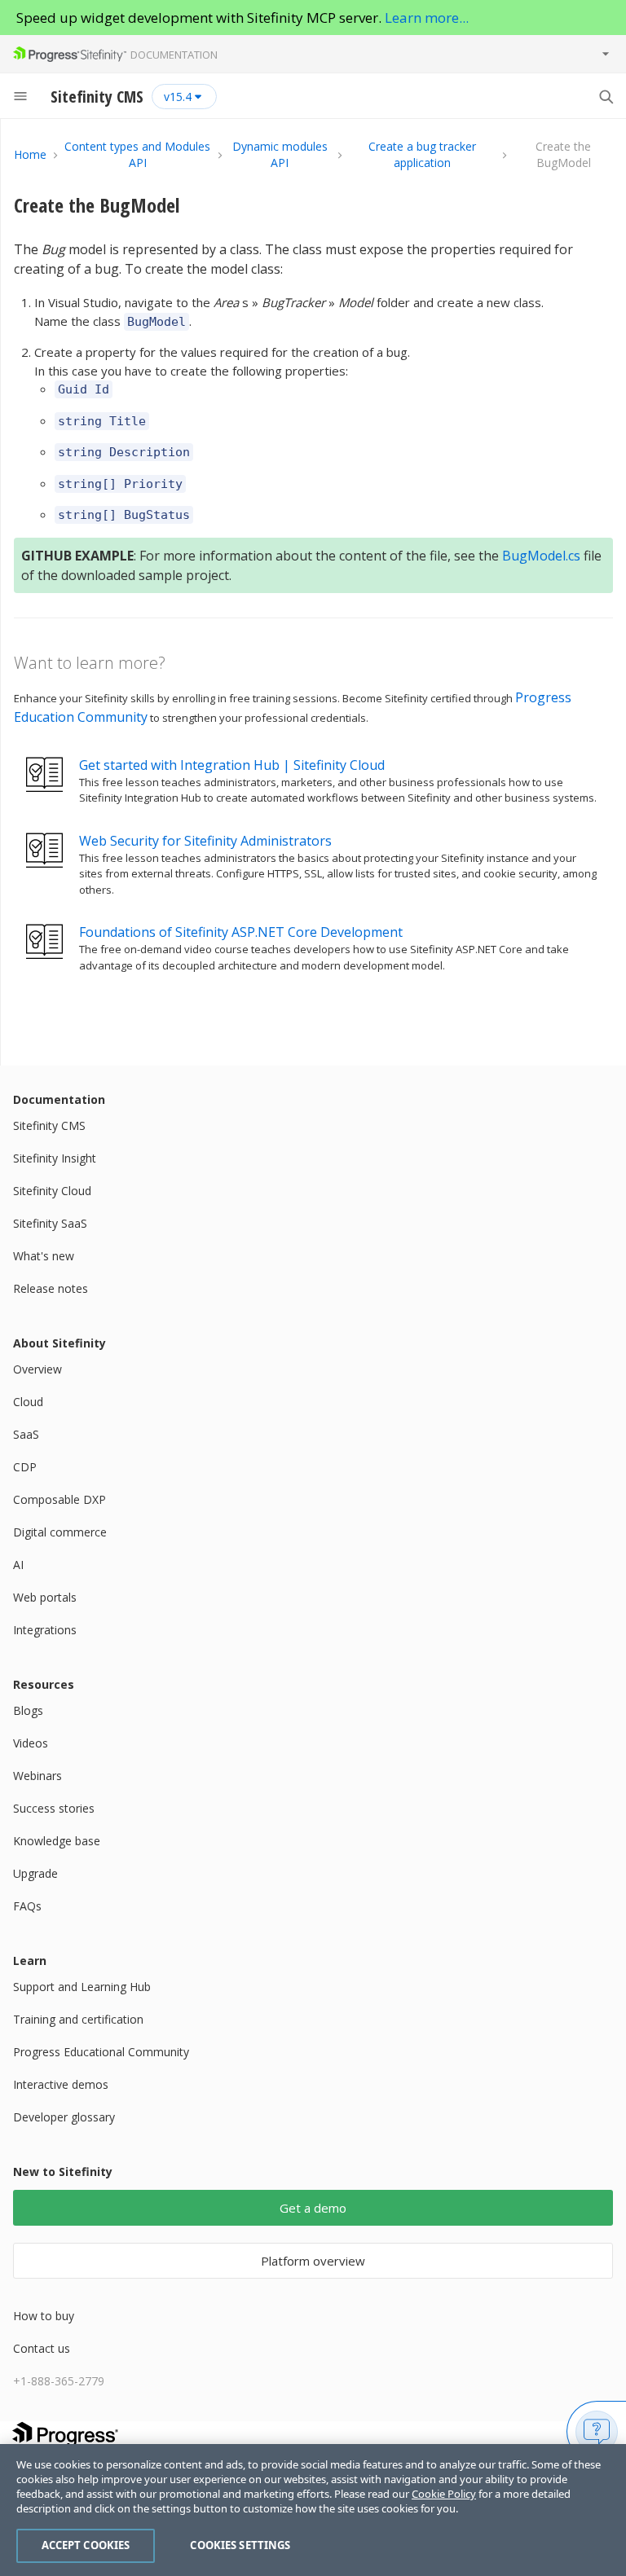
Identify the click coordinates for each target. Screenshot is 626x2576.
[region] (313, 2510)
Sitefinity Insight (55, 1158)
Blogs (28, 1710)
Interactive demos (61, 2084)
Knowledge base (57, 1841)
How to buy (44, 2316)
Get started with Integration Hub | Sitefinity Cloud (232, 765)
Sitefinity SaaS (50, 1223)
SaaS (26, 1434)
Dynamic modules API (280, 154)
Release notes (51, 1288)
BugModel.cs (541, 556)
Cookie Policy (444, 2494)
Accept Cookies (86, 2545)
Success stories (54, 1808)
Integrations (45, 1630)
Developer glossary (64, 2117)
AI (18, 1565)
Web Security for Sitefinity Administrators (205, 841)
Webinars (37, 1776)
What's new (44, 1256)
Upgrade (35, 1873)
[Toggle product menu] (606, 54)
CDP (25, 1467)
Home (30, 154)
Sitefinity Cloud (52, 1191)
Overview (37, 1369)
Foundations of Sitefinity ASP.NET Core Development (241, 932)
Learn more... (427, 18)
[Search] (606, 96)
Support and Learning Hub (82, 1987)
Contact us (42, 2348)
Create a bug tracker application (422, 154)
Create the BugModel (97, 205)
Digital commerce (60, 1532)
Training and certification (78, 2019)
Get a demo (313, 2208)
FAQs (27, 1906)
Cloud (28, 1402)
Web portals (45, 1597)
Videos (31, 1743)
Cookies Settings (240, 2545)
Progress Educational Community (101, 2052)
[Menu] (20, 96)
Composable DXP (60, 1499)
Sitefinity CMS (49, 1125)
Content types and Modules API (137, 154)
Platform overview (313, 2261)
